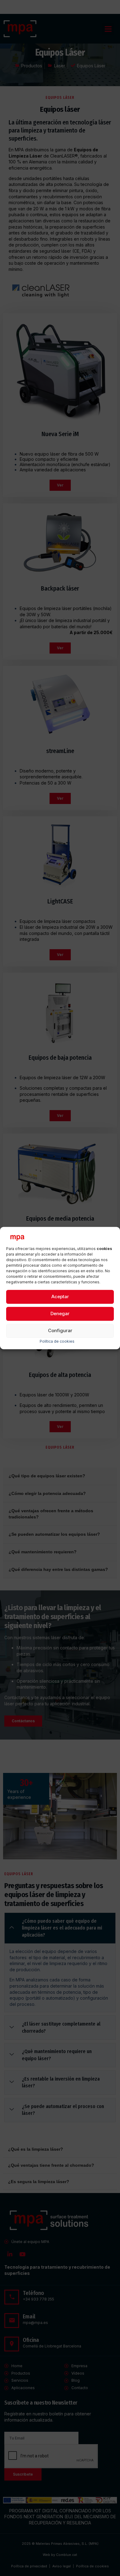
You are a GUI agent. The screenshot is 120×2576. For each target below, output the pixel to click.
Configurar (60, 1331)
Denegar (60, 1314)
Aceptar (60, 1297)
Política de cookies (57, 1341)
